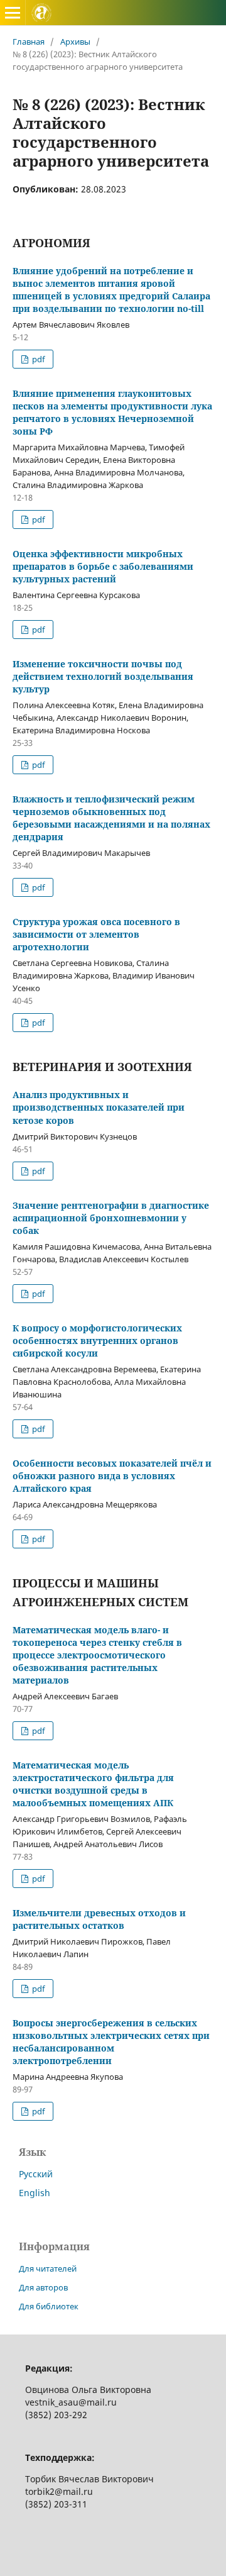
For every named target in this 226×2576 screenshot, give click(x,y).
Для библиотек (49, 2306)
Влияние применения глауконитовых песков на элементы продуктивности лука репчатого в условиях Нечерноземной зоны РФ (112, 412)
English (35, 2193)
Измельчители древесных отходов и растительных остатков (99, 1919)
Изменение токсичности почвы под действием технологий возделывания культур (103, 676)
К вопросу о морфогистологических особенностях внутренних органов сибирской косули (97, 1341)
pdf (37, 359)
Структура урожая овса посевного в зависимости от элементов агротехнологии (96, 934)
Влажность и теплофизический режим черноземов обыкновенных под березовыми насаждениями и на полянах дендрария (111, 818)
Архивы (75, 42)
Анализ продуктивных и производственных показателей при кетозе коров (99, 1107)
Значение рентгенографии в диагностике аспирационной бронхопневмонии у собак (111, 1218)
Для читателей (48, 2268)
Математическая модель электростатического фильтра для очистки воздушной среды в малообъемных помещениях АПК (93, 1784)
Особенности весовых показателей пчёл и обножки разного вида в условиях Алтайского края (112, 1476)
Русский (36, 2174)
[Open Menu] (13, 13)
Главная (29, 42)
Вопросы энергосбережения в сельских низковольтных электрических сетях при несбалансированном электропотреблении (111, 2042)
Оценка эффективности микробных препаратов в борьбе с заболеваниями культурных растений (103, 566)
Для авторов (43, 2287)
